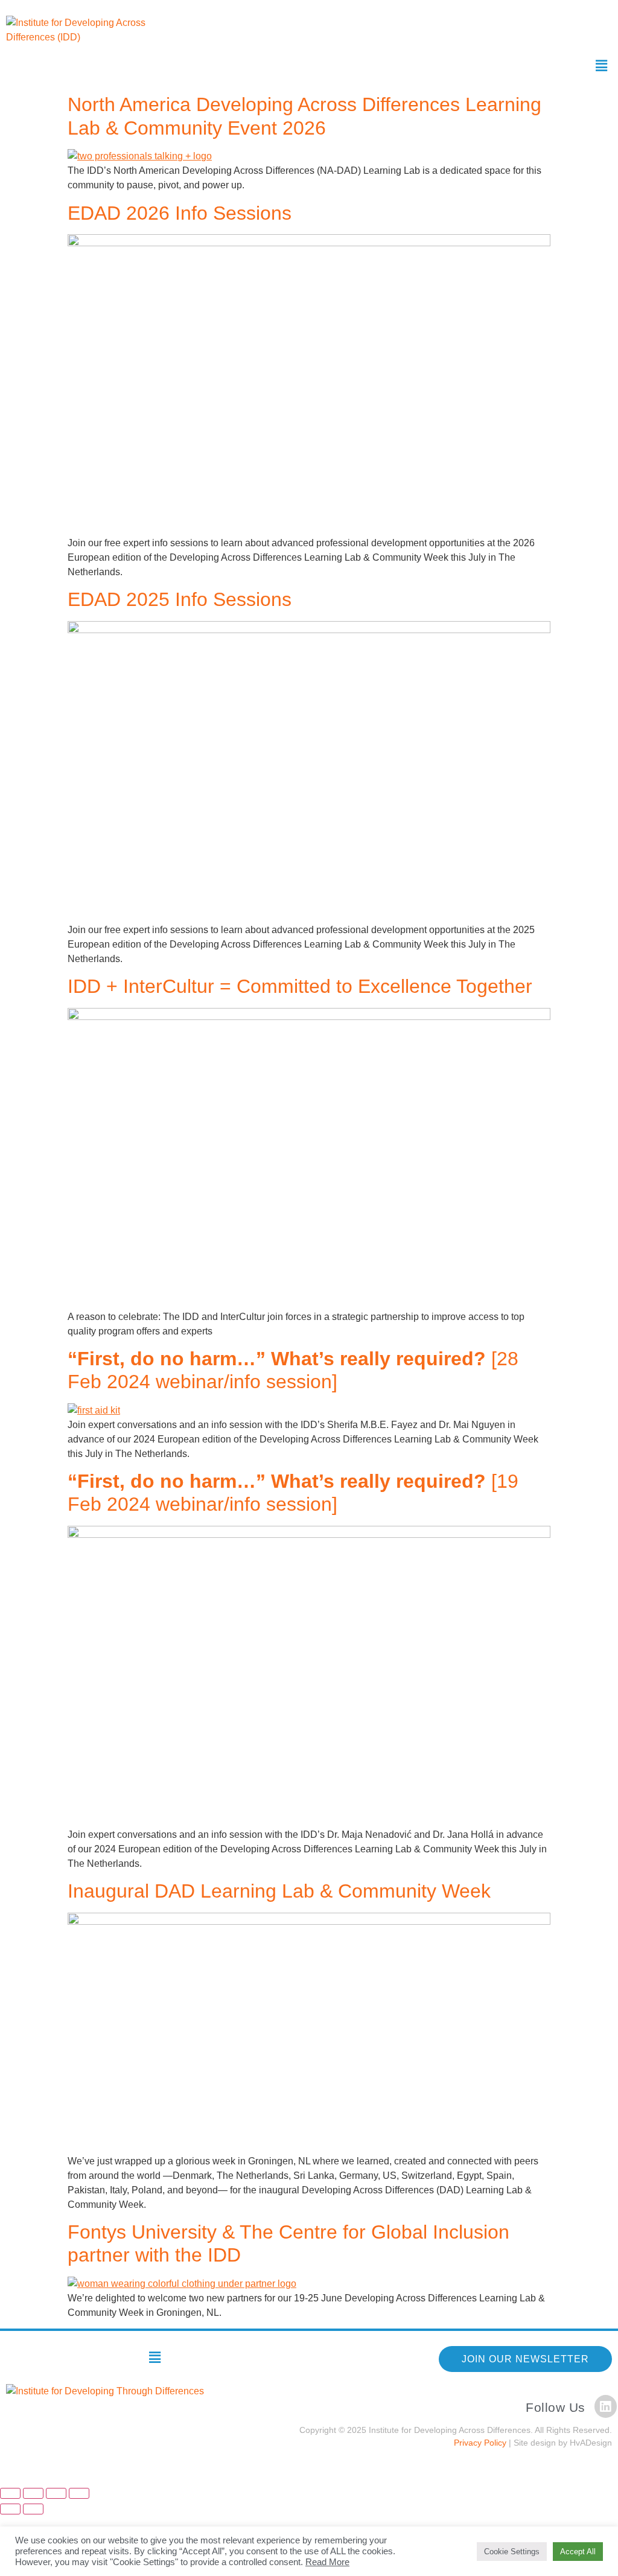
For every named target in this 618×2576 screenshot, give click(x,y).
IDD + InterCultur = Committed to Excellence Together (300, 986)
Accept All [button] (578, 2552)
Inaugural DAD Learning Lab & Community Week (279, 1891)
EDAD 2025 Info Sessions (180, 599)
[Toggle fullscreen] (33, 2493)
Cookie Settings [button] (512, 2552)
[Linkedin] (606, 2406)
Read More (327, 2562)
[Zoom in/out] (10, 2493)
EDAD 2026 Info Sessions (180, 213)
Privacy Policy (480, 2443)
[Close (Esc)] (79, 2493)
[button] (602, 66)
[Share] (56, 2493)
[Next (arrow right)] (33, 2509)
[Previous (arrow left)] (10, 2509)
